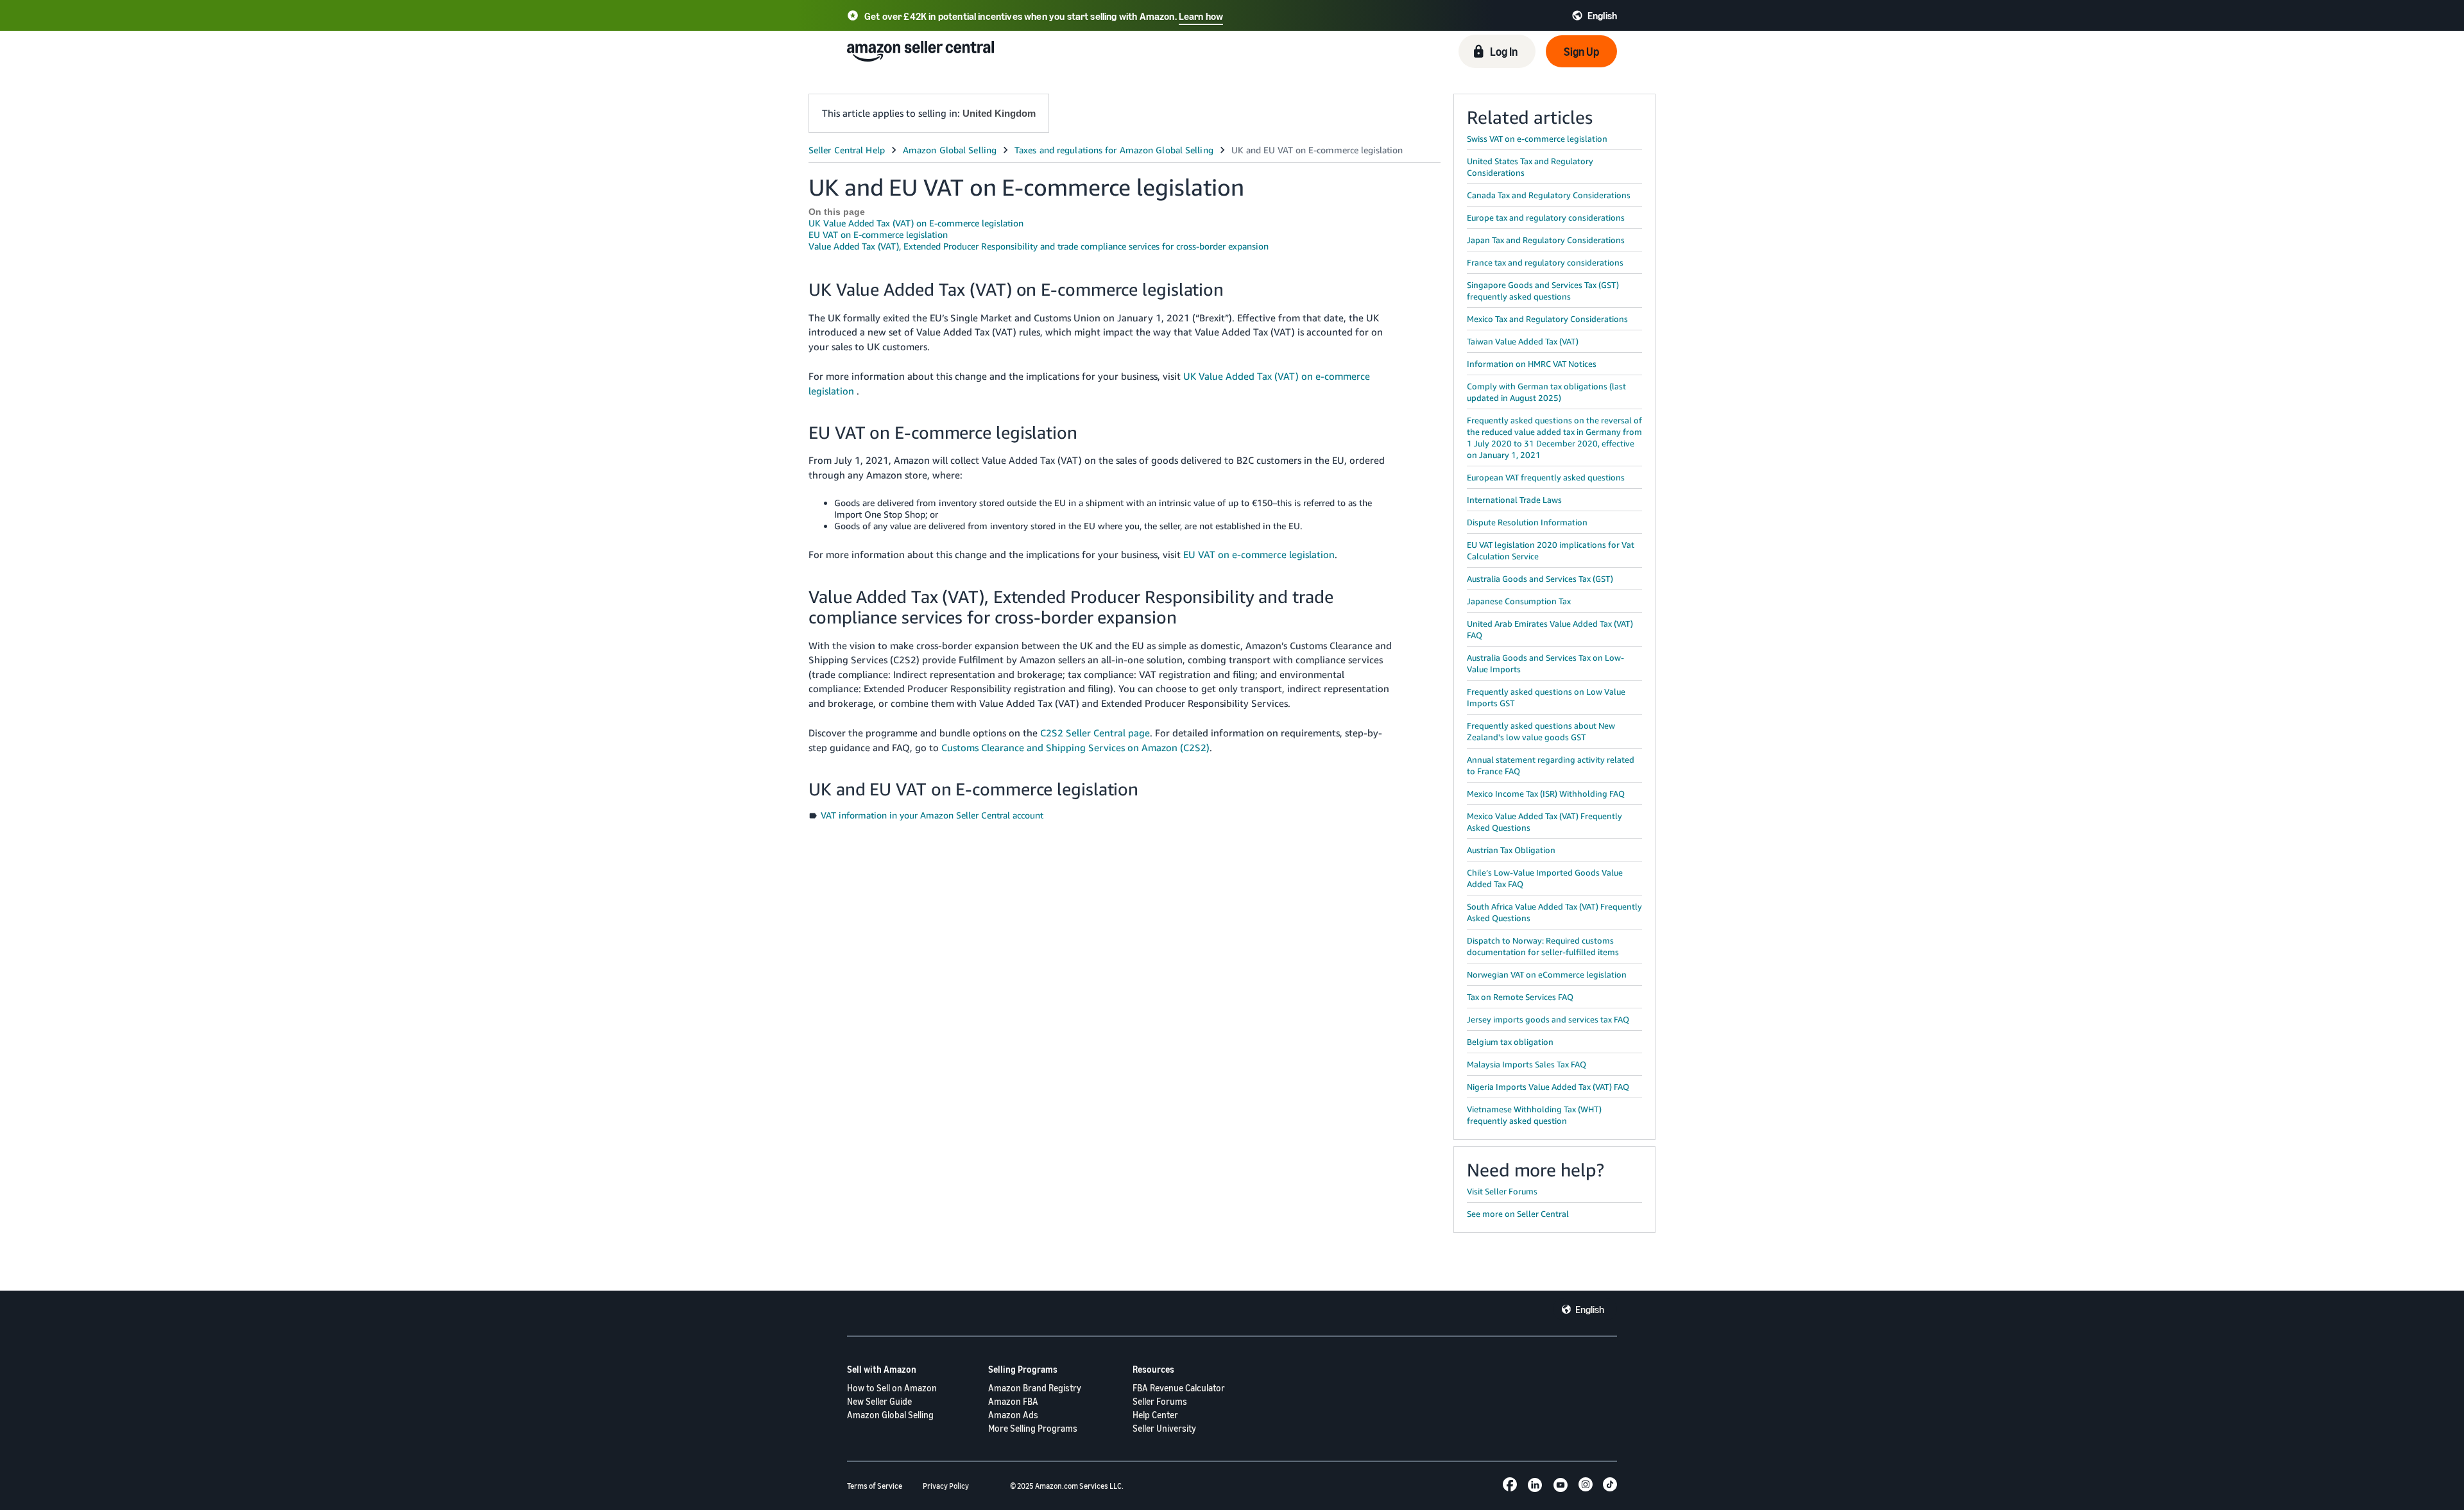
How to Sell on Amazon (892, 1388)
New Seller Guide (879, 1401)
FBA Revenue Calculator (1179, 1388)
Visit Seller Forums (1502, 1191)
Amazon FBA (1013, 1401)
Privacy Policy (946, 1486)
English (1590, 1309)
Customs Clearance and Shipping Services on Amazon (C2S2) (1075, 747)
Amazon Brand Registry (1035, 1388)
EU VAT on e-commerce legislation (1259, 554)
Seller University (1164, 1428)
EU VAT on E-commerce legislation (878, 234)
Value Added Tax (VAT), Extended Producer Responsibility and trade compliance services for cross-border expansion (1039, 246)
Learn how (1201, 16)
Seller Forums (1160, 1401)
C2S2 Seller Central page (1095, 733)
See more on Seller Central (1518, 1214)
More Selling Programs (1033, 1428)
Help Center (1155, 1415)
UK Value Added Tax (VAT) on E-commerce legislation (916, 223)
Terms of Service (875, 1486)
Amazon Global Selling (890, 1415)
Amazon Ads (1013, 1415)
